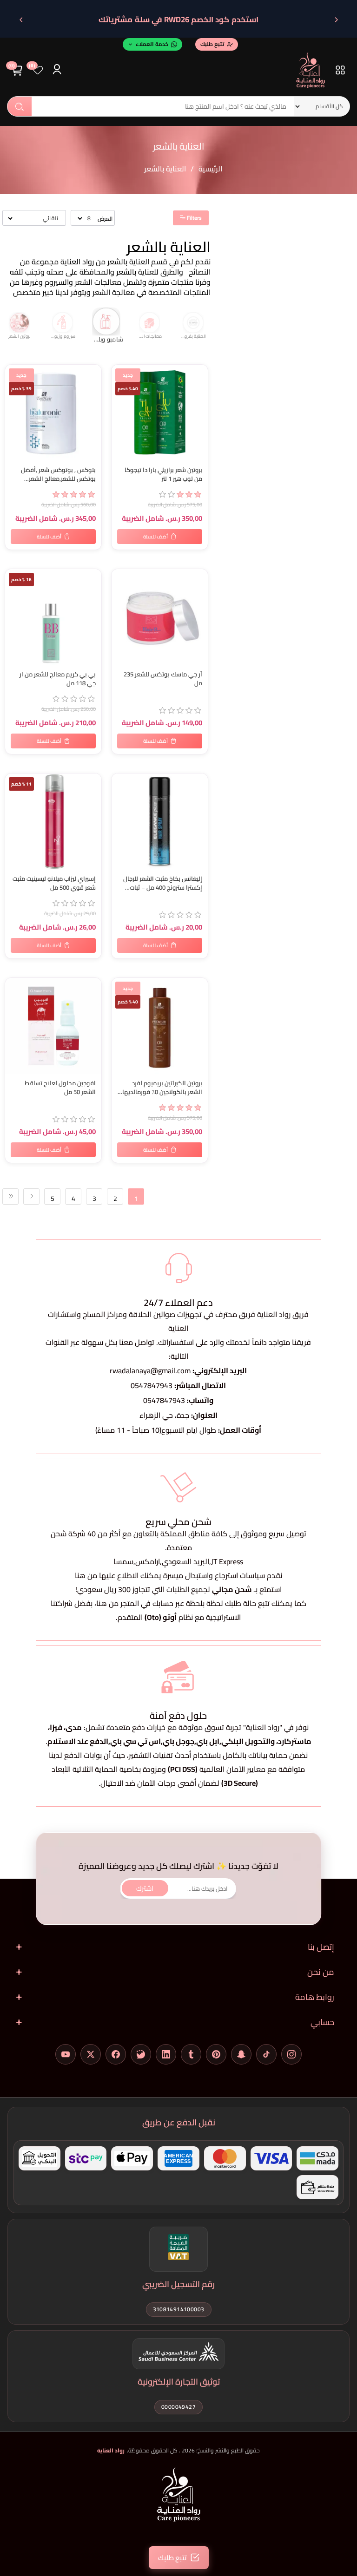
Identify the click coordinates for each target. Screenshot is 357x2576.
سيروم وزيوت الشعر (21, 336)
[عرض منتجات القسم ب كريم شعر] (196, 322)
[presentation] (206, 328)
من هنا (107, 1603)
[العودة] (336, 20)
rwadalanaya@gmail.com (150, 1370)
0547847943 (152, 1385)
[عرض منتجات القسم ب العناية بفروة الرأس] (152, 322)
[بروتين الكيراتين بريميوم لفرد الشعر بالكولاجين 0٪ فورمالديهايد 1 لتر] (160, 1026)
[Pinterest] (216, 2054)
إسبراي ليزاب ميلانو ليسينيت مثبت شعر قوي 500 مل (54, 883)
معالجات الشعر (109, 339)
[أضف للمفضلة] (120, 578)
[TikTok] (266, 2054)
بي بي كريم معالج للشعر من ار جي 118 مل (58, 679)
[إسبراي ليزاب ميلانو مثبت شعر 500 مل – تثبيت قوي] (53, 822)
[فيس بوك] (116, 2054)
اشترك (145, 1888)
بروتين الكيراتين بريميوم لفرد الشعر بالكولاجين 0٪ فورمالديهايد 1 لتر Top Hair (160, 1088)
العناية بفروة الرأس (152, 336)
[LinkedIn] (166, 2054)
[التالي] (21, 20)
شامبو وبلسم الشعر (65, 337)
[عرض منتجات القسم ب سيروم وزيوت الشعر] (21, 322)
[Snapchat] (241, 2054)
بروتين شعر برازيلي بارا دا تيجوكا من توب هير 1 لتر (163, 474)
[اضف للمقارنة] (14, 596)
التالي (31, 1196)
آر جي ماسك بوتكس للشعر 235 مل (163, 679)
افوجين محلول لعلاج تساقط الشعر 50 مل (60, 1088)
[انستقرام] (291, 2054)
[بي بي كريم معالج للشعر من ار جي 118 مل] (53, 617)
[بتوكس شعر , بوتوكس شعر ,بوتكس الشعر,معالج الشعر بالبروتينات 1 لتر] (53, 413)
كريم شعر (195, 336)
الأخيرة (10, 1196)
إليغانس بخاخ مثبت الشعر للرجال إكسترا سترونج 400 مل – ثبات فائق (163, 883)
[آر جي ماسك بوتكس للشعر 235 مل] (160, 617)
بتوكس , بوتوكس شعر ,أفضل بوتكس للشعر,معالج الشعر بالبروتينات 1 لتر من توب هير (58, 474)
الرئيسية (210, 169)
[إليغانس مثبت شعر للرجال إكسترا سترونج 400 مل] (160, 822)
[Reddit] (141, 2054)
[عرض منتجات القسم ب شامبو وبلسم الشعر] (65, 322)
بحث (20, 106)
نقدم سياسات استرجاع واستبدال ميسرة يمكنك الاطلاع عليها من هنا (178, 1575)
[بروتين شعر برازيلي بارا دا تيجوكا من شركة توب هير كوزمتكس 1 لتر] (160, 413)
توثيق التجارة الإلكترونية (179, 2382)
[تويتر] (91, 2054)
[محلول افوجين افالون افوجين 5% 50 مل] (53, 1026)
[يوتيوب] (66, 2054)
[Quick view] (14, 411)
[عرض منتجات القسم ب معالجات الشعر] (109, 322)
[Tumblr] (191, 2054)
